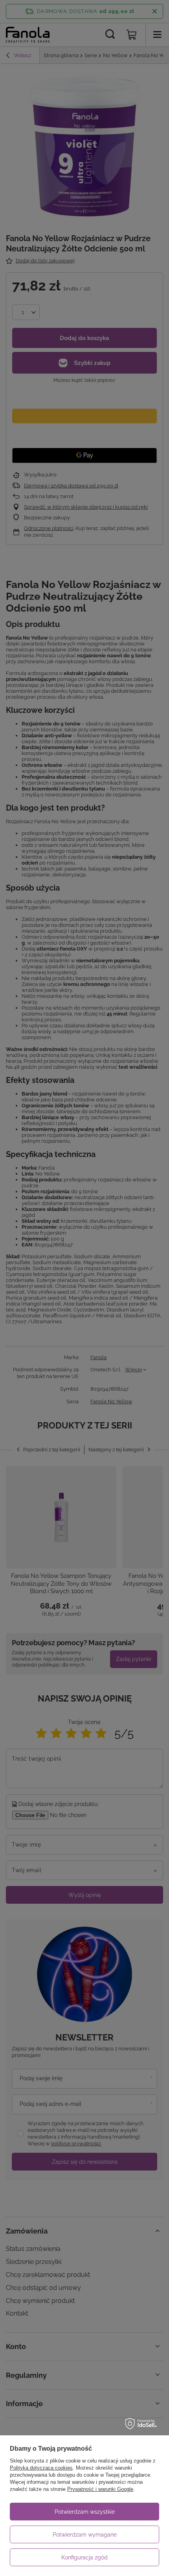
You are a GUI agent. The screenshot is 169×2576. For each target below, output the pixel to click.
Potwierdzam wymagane (85, 2535)
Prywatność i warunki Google (100, 2489)
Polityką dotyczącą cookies (41, 2468)
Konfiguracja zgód (84, 2557)
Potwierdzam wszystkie (85, 2512)
